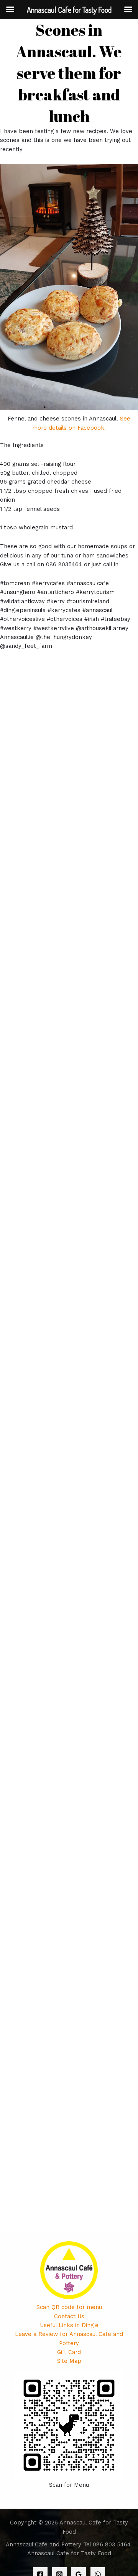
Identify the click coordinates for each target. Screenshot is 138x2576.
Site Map (69, 2361)
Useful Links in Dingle (69, 2325)
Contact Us (69, 2316)
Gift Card (69, 2352)
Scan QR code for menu (69, 2307)
